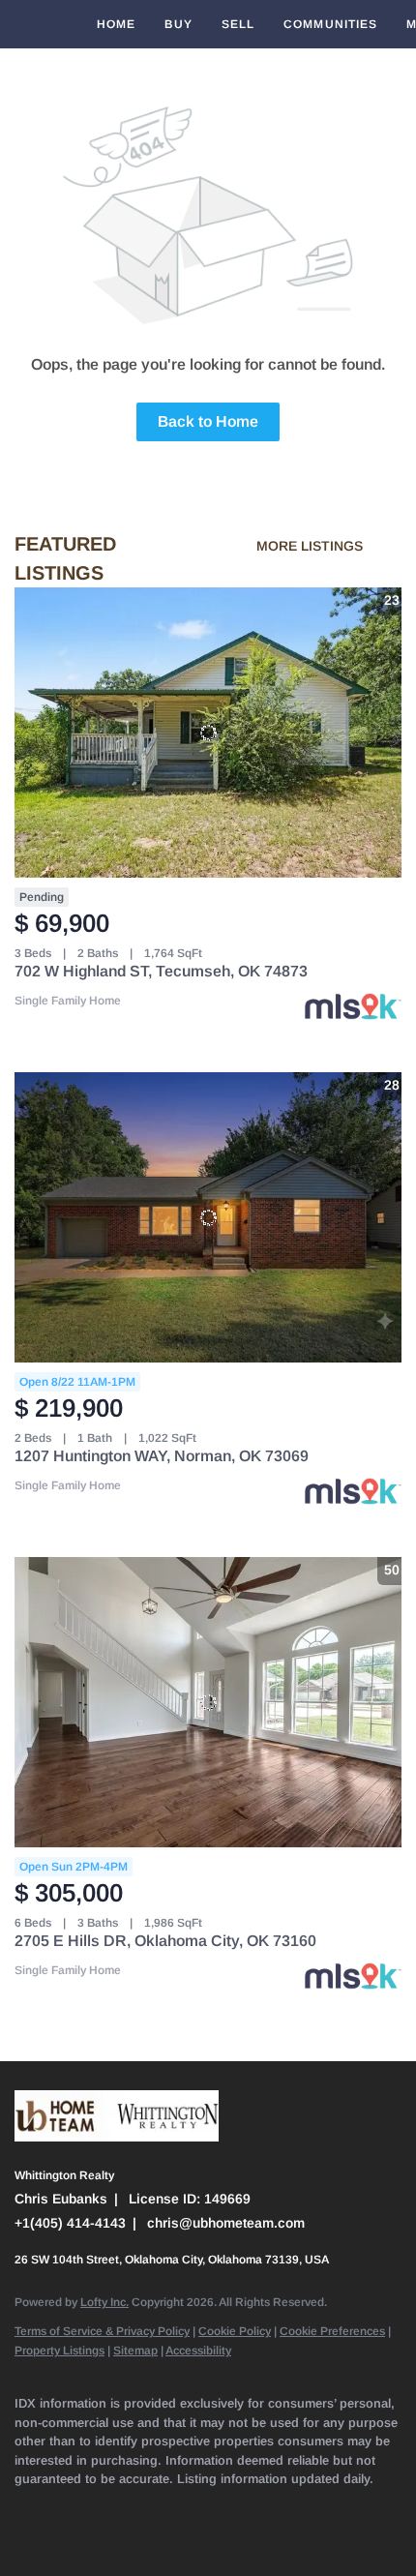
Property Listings (59, 2351)
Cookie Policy (235, 2331)
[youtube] (256, 2508)
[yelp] (179, 2508)
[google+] (372, 2508)
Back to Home (208, 421)
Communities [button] (330, 24)
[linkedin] (63, 2508)
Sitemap (135, 2351)
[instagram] (218, 2508)
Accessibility (198, 2351)
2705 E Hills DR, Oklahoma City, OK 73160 (165, 1941)
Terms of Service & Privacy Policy (102, 2331)
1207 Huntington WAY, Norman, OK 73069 (162, 1456)
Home (116, 24)
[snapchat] (295, 2508)
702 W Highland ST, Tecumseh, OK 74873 (161, 971)
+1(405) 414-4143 (70, 2223)
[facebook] (24, 2508)
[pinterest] (334, 2508)
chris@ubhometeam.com (226, 2223)
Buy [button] (178, 24)
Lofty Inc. (104, 2302)
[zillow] (140, 2508)
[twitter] (102, 2508)
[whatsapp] (24, 2537)
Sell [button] (238, 24)
